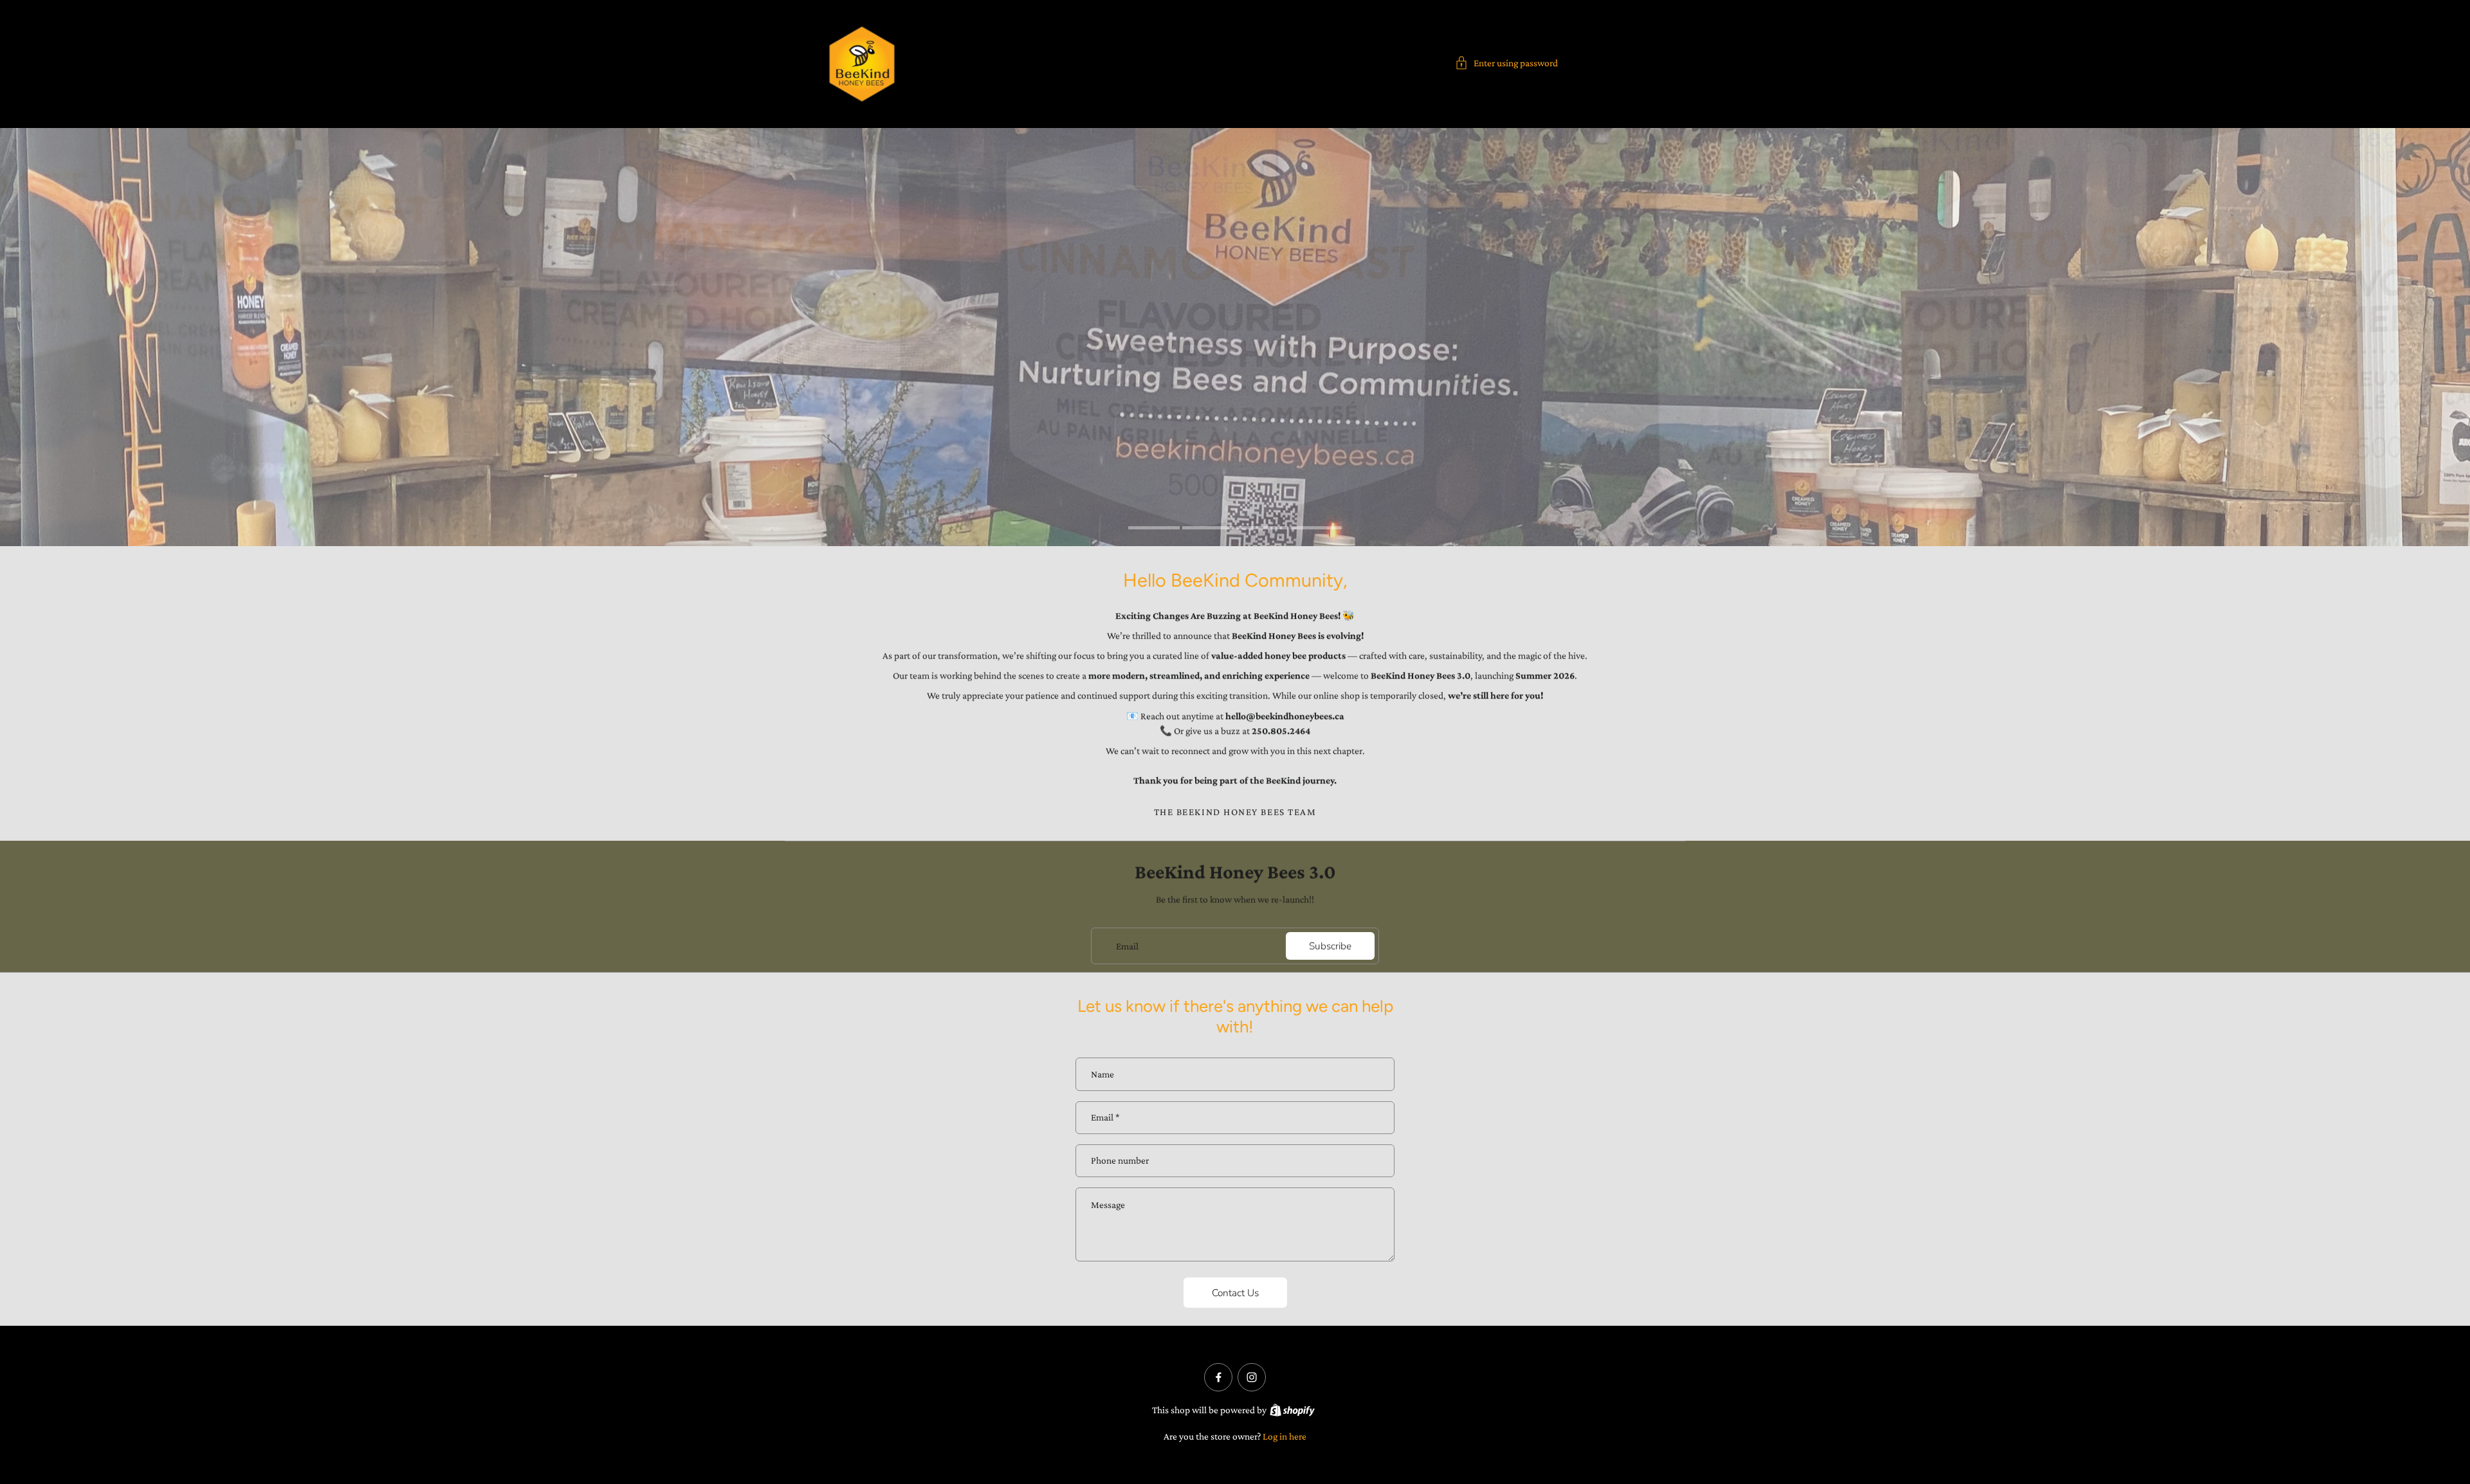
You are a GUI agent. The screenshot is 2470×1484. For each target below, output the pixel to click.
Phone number (1120, 1161)
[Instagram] (1252, 1377)
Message (1108, 1205)
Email (1127, 945)
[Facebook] (1218, 1377)
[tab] (1154, 529)
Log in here (1285, 1436)
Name (1102, 1074)
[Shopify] (1292, 1410)
